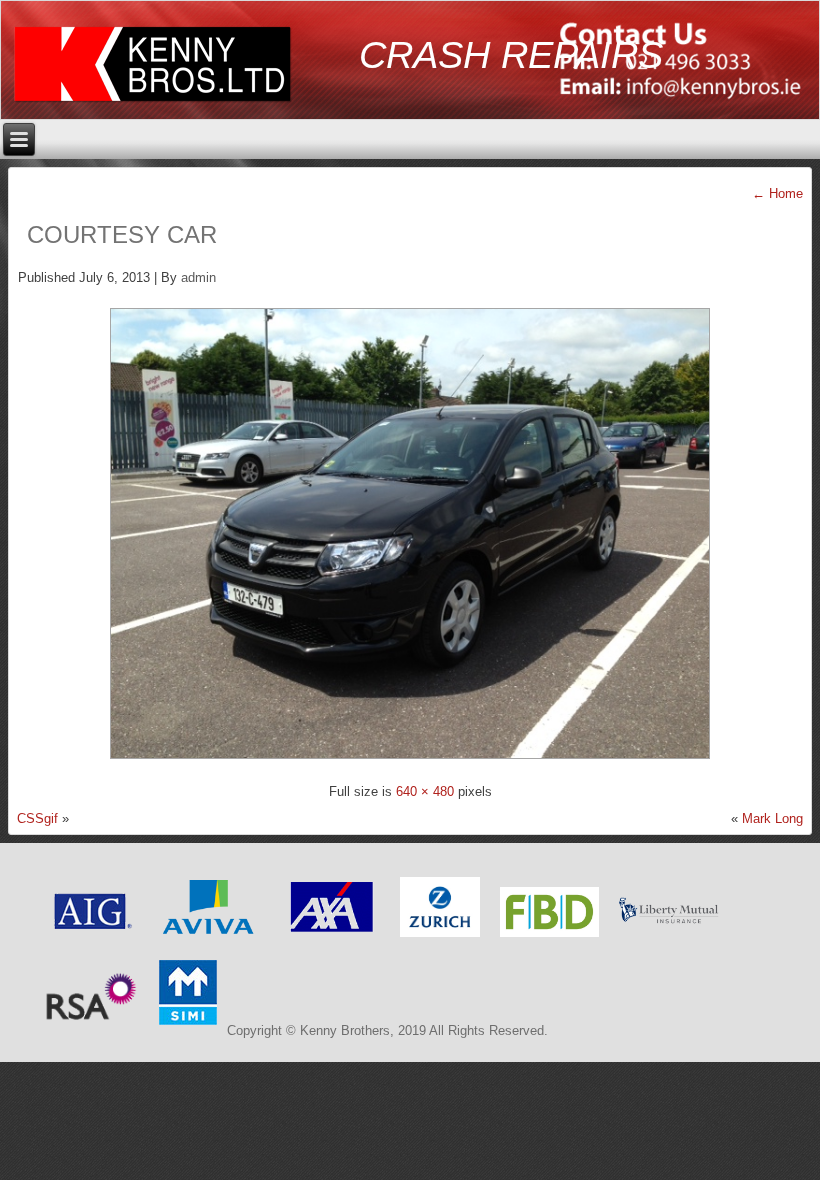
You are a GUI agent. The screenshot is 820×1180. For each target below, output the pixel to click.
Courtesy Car (122, 234)
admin (198, 277)
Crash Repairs (511, 55)
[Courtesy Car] (410, 764)
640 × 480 (425, 791)
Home (777, 193)
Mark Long (772, 818)
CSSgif (37, 818)
